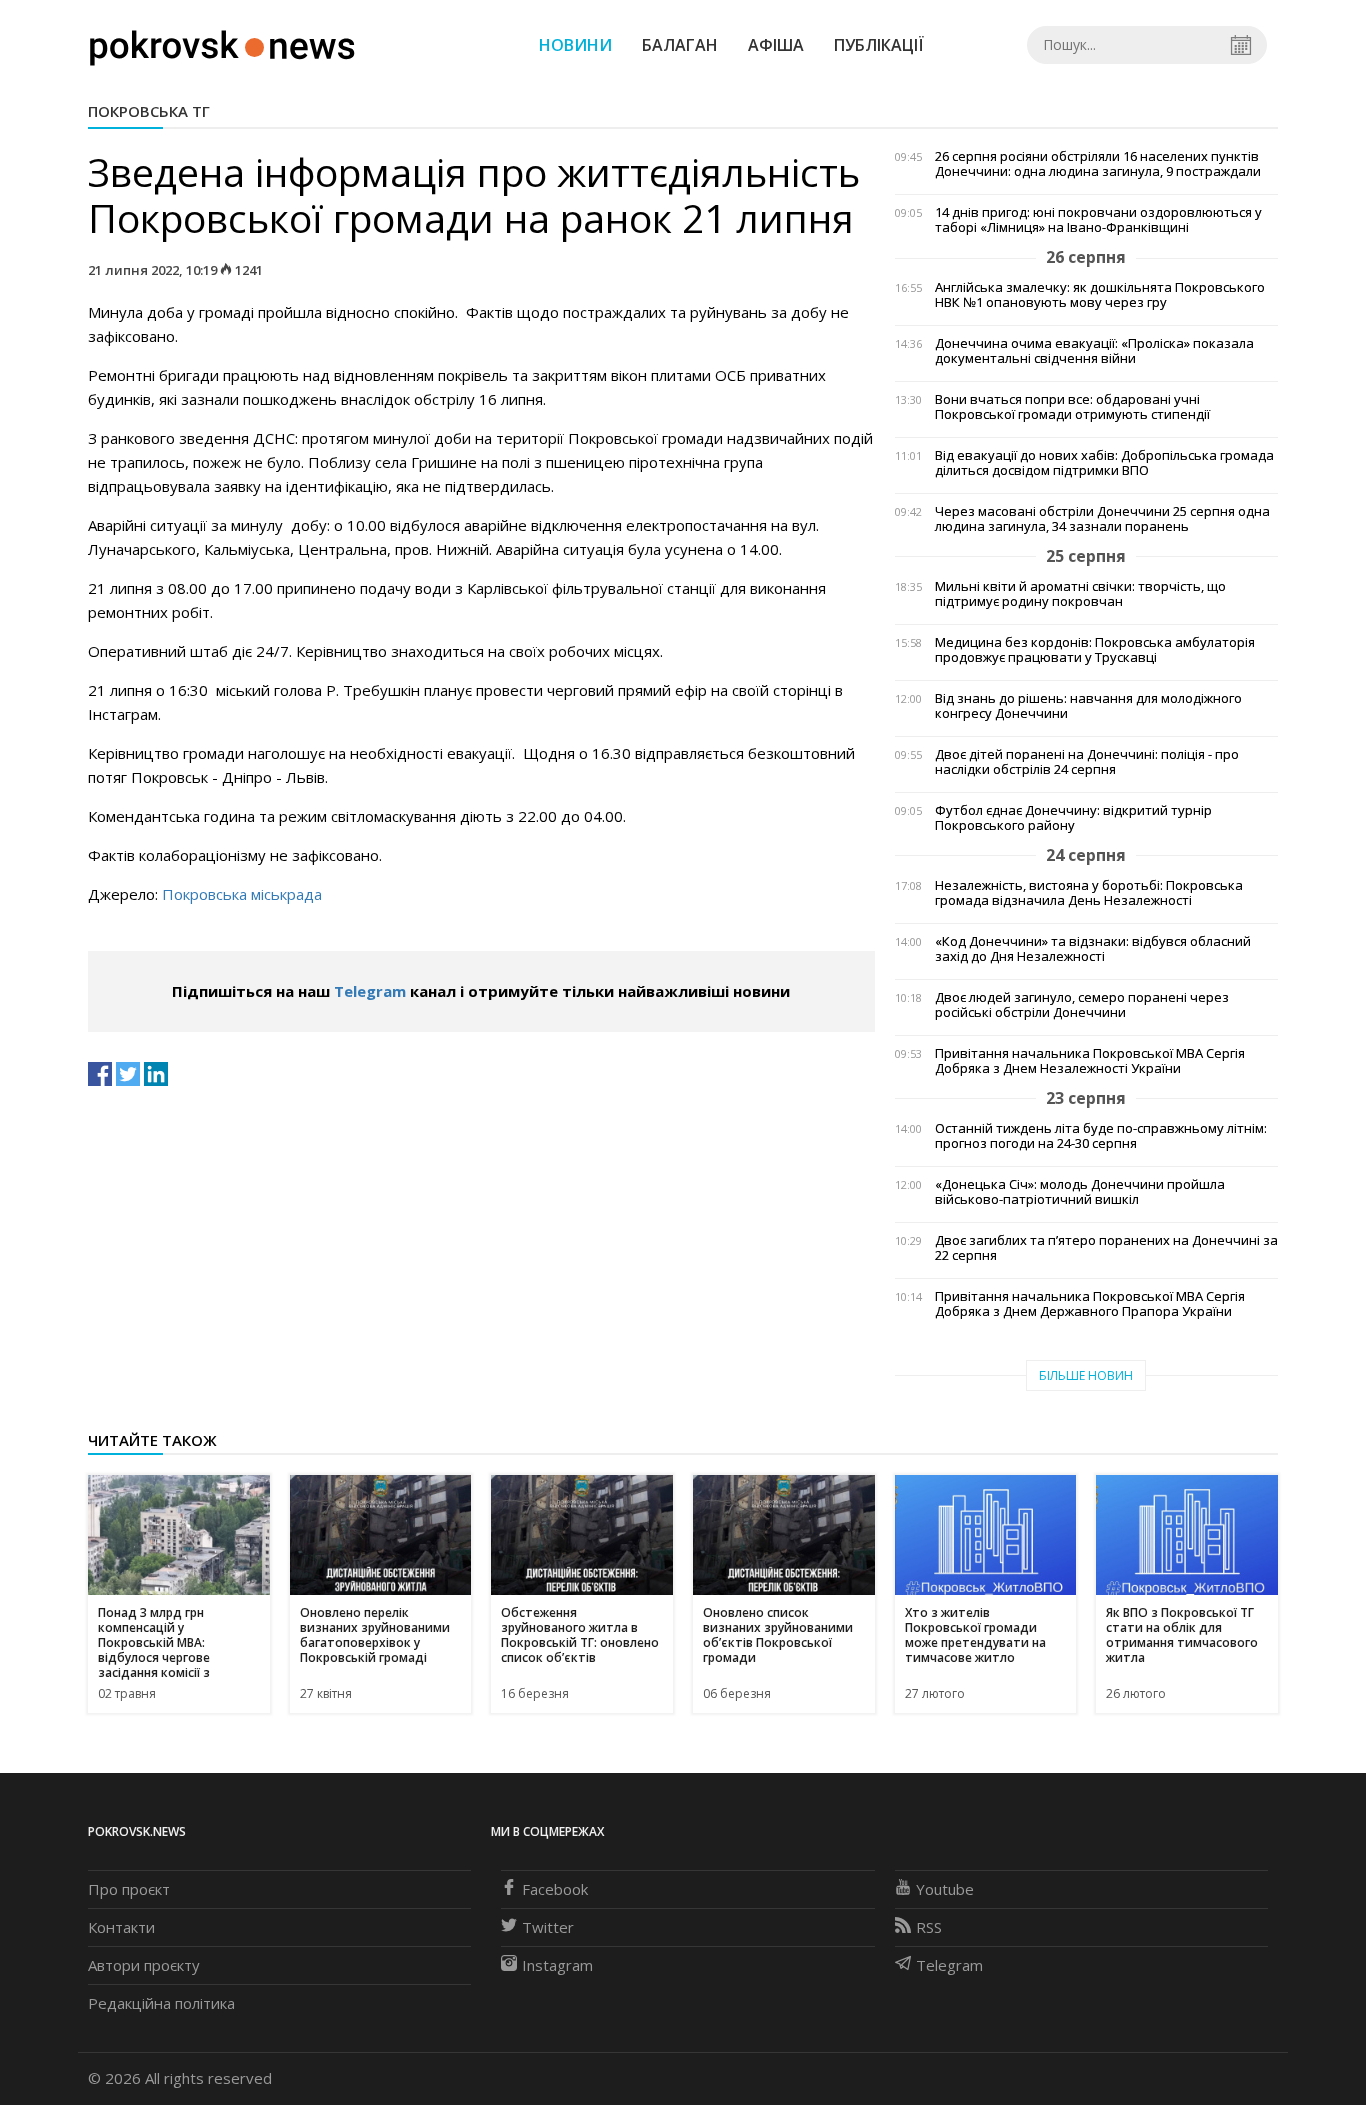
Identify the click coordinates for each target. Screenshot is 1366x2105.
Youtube (945, 1889)
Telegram (370, 991)
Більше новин (1086, 1375)
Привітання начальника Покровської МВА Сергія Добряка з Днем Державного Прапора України (1090, 1304)
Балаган (680, 45)
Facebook (555, 1889)
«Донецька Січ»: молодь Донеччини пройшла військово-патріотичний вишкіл (1080, 1192)
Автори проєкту (144, 1965)
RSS (929, 1927)
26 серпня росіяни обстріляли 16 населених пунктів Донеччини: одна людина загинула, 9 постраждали (1098, 164)
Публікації (879, 45)
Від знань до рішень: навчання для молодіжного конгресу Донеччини (1088, 706)
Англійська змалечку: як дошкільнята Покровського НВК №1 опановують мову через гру (1100, 295)
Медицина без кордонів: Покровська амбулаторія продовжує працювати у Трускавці (1095, 650)
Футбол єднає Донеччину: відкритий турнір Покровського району (1073, 818)
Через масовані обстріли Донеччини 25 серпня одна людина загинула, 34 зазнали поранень (1102, 519)
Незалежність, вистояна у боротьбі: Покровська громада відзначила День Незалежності (1089, 893)
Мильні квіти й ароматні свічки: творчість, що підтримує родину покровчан (1080, 594)
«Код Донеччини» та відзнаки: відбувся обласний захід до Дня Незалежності (1093, 949)
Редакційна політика (161, 2003)
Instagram (557, 1965)
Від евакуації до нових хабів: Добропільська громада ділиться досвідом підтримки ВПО (1104, 463)
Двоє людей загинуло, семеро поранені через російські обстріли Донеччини (1082, 1005)
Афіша (776, 45)
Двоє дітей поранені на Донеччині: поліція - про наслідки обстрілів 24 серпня (1087, 762)
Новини (575, 45)
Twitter (548, 1927)
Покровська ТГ (149, 111)
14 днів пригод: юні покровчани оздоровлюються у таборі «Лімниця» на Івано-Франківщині (1098, 220)
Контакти (121, 1927)
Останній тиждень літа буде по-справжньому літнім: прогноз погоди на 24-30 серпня (1101, 1136)
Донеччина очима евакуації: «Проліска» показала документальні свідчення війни (1094, 351)
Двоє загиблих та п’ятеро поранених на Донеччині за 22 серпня (1106, 1248)
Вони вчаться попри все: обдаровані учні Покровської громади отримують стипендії (1072, 407)
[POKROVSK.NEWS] (222, 43)
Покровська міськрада (242, 894)
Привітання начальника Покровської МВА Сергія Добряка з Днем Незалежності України (1090, 1061)
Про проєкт (129, 1889)
